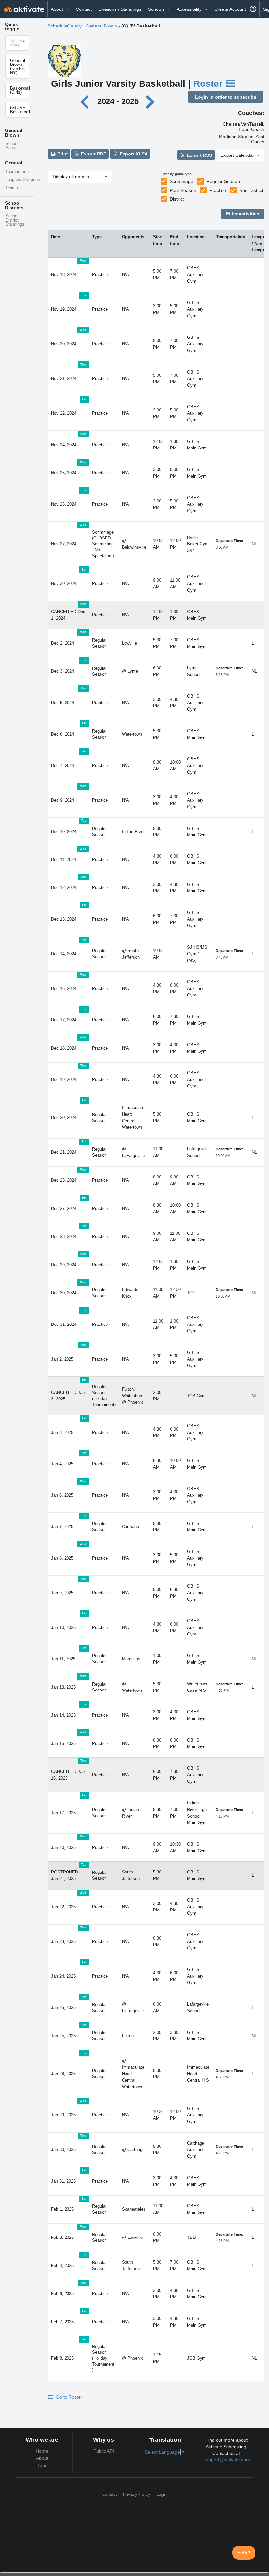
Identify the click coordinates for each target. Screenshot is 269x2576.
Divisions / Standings (120, 9)
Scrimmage (182, 181)
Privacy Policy (137, 2494)
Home (42, 2451)
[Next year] (151, 101)
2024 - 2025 (118, 101)
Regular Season (223, 181)
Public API (104, 2451)
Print (62, 154)
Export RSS (199, 155)
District (177, 199)
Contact (84, 9)
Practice (218, 190)
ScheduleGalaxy (65, 26)
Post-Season (183, 190)
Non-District (251, 190)
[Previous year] (86, 101)
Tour (42, 2465)
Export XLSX (133, 154)
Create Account (230, 9)
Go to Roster (68, 2397)
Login (161, 2494)
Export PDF (93, 154)
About (42, 2458)
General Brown (101, 26)
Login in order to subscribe (226, 97)
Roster (209, 84)
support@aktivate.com (227, 2460)
